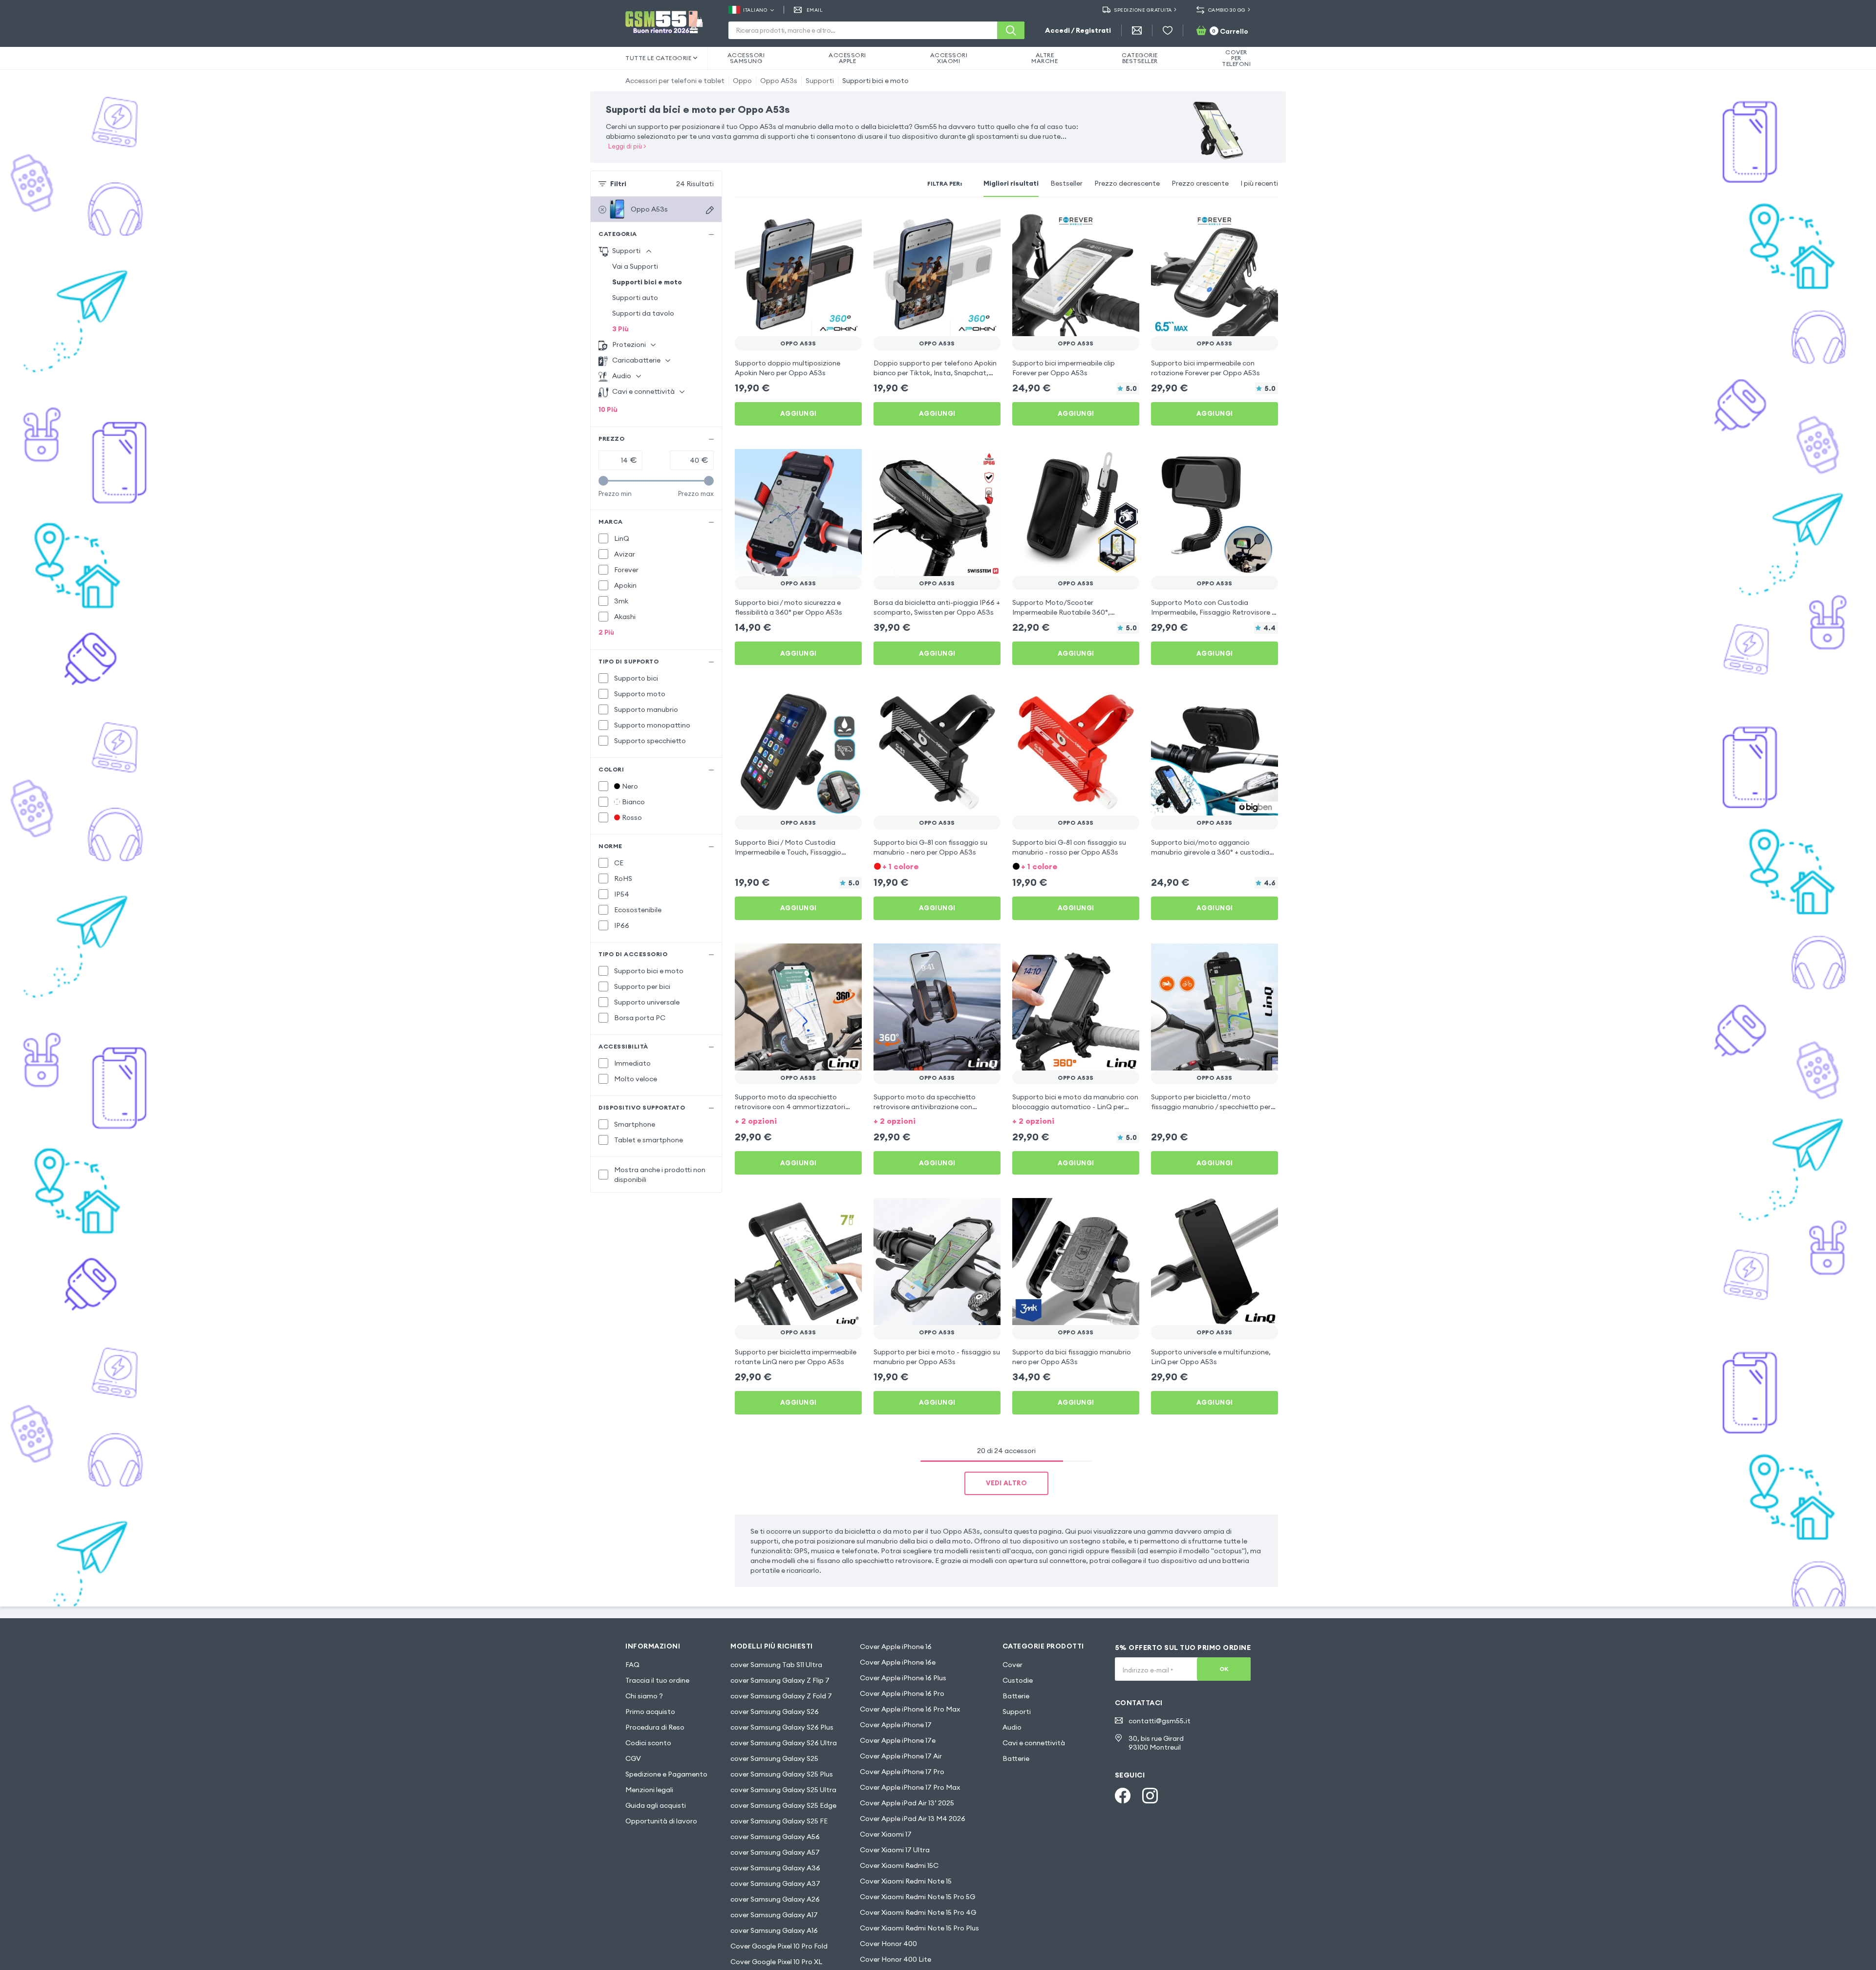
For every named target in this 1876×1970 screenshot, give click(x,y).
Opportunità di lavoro (661, 1821)
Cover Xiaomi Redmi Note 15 (906, 1881)
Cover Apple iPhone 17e (898, 1740)
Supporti (820, 81)
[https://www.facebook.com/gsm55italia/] (1123, 1796)
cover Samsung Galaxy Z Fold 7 (781, 1696)
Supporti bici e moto (875, 81)
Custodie (1018, 1680)
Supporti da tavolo (643, 313)
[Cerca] (1011, 30)
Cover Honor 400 (888, 1944)
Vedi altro (1006, 1483)
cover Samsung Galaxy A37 (775, 1884)
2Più (606, 632)
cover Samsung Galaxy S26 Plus (782, 1727)
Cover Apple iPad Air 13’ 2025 (907, 1803)
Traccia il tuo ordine (657, 1680)
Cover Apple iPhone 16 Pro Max (910, 1709)
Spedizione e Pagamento (666, 1774)
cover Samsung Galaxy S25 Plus (782, 1774)
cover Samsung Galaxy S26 (775, 1712)
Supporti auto (635, 298)
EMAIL (815, 10)
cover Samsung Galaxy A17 (774, 1915)
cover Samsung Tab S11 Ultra (776, 1665)
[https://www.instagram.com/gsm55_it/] (1150, 1796)
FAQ (632, 1665)
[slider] (603, 481)
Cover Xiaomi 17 (886, 1834)
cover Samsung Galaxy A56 (775, 1837)
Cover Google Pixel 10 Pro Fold (779, 1946)
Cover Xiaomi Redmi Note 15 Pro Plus (919, 1928)
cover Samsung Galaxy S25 (774, 1758)
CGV (633, 1758)
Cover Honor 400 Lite (895, 1959)
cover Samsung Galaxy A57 (775, 1852)
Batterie (1016, 1696)
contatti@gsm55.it (1160, 1721)
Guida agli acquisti (656, 1805)
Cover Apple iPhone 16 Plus (903, 1678)
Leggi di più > (627, 146)
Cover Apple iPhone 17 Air (901, 1756)
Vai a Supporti (635, 266)
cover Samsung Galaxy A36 (775, 1868)
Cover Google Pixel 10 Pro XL (776, 1962)
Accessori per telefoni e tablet (675, 81)
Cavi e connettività (1034, 1743)
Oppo (742, 81)
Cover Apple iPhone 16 (896, 1647)
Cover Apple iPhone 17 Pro (902, 1772)
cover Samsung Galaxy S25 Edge (783, 1805)
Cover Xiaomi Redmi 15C (899, 1865)
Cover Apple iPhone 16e (898, 1662)
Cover (1013, 1665)
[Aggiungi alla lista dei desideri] (848, 223)
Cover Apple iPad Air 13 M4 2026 (913, 1819)
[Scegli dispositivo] (710, 210)
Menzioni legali (649, 1790)
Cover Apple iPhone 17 (896, 1725)
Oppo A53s (779, 81)
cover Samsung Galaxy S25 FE (779, 1821)
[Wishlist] (1168, 30)
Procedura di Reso (655, 1727)
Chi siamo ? (644, 1696)
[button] (937, 866)
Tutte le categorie (658, 58)
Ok (1224, 1669)
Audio (1012, 1727)
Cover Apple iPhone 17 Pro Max (910, 1787)
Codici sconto (648, 1743)
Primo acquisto (650, 1712)
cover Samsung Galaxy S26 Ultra (784, 1743)
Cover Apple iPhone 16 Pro (902, 1693)
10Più (608, 409)
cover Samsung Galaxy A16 (774, 1930)
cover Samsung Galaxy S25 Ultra (783, 1790)
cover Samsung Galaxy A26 (775, 1899)
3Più (620, 329)
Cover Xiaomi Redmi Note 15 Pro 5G (917, 1897)
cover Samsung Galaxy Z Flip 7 (780, 1680)
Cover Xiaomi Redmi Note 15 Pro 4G (918, 1912)
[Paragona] (829, 223)
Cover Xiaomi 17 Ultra (895, 1850)
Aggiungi (799, 413)
